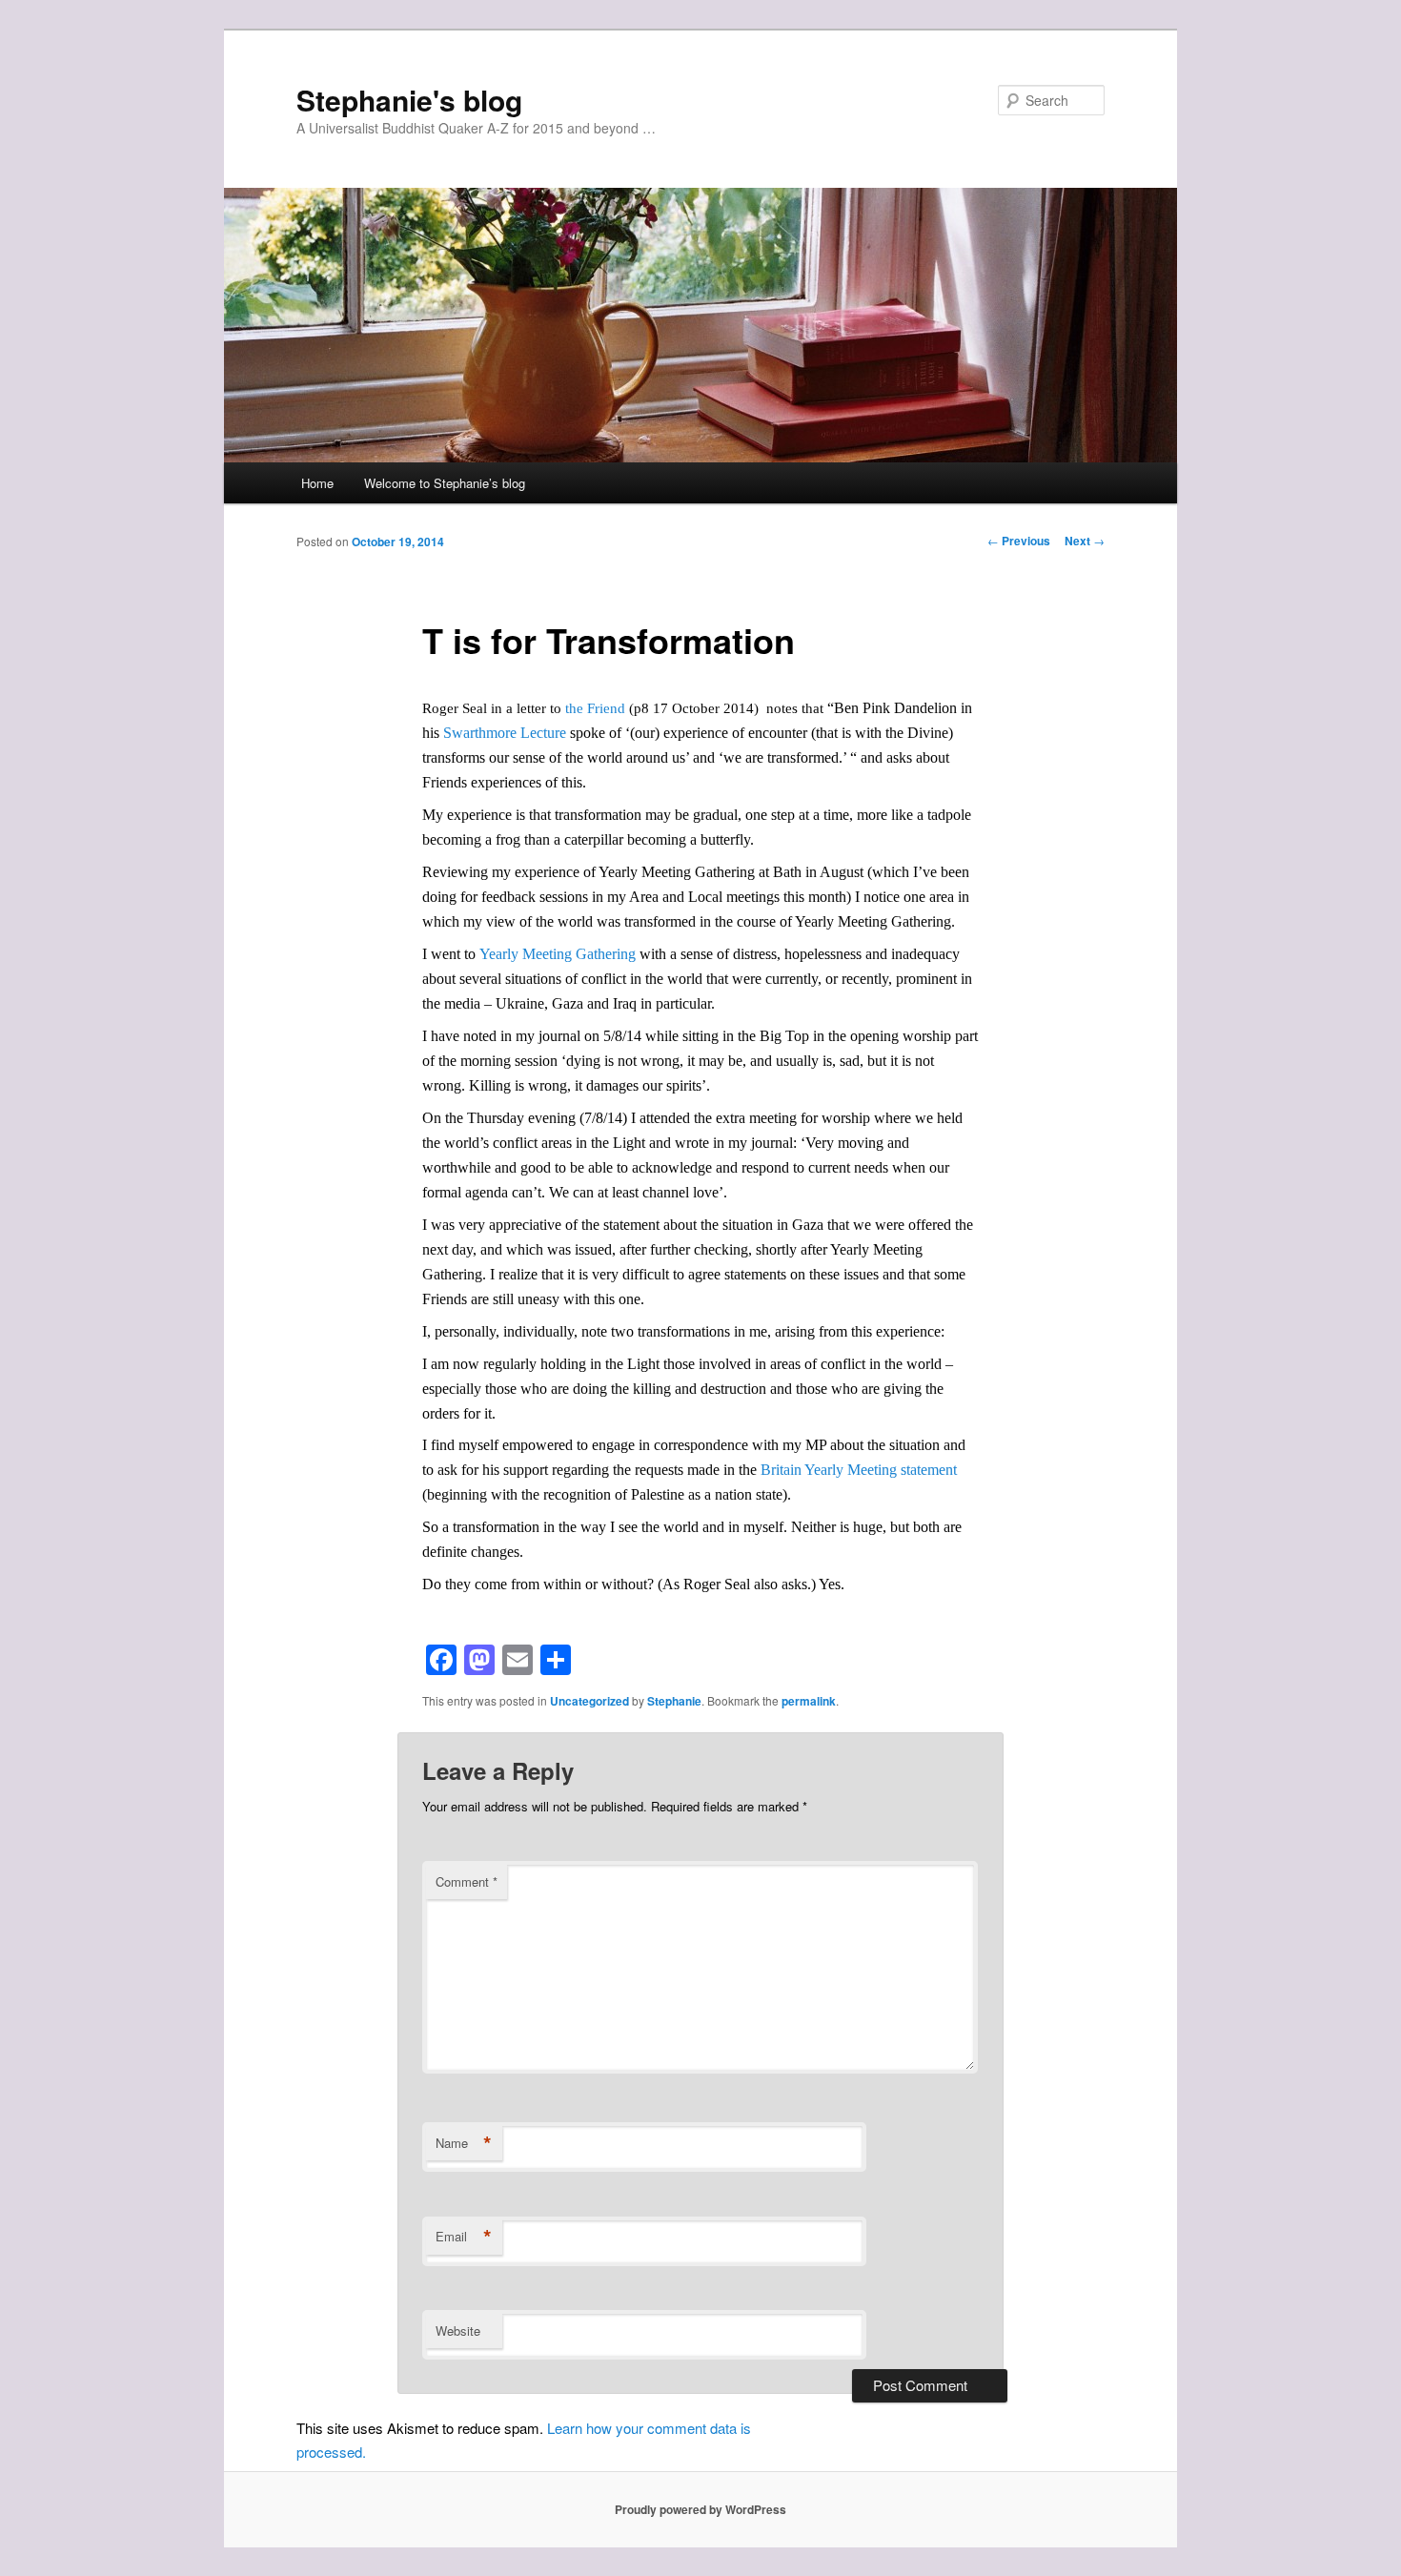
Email (464, 2237)
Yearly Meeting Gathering (558, 954)
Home (317, 483)
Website (458, 2331)
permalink (809, 1701)
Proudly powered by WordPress (700, 2509)
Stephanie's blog (409, 100)
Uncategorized (589, 1701)
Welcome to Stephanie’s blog (445, 483)
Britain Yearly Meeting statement (859, 1470)
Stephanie (674, 1701)
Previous (1019, 541)
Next (1085, 541)
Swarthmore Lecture (505, 733)
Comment (467, 1881)
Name (464, 2143)
